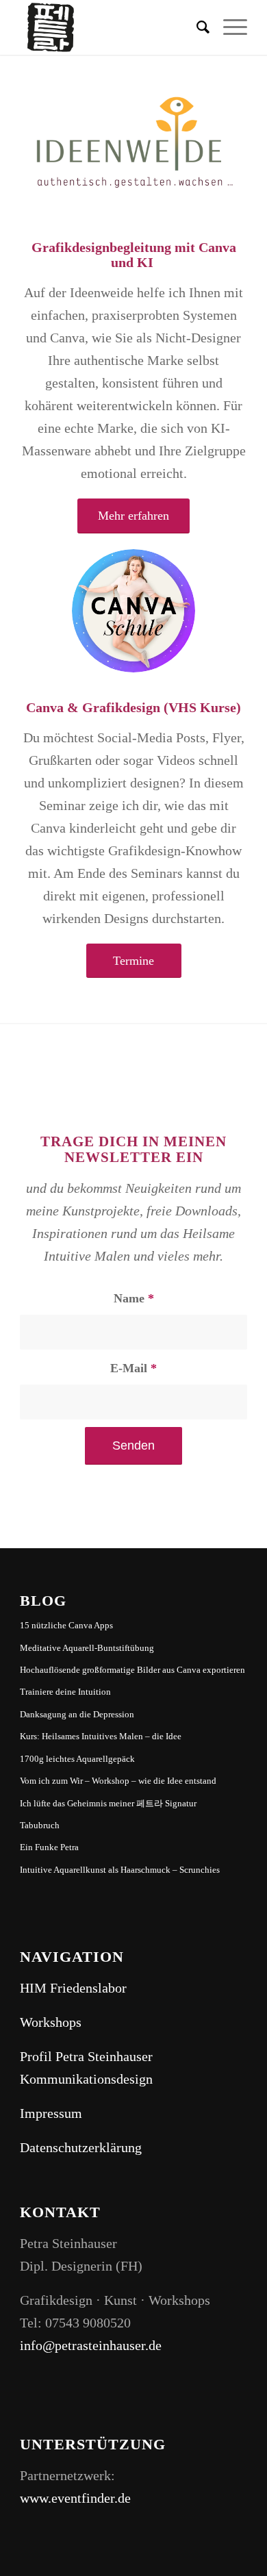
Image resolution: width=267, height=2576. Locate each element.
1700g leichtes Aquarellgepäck (77, 1759)
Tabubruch (40, 1825)
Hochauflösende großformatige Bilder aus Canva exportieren (132, 1670)
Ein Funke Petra (49, 1847)
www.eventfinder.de (75, 2498)
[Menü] (228, 27)
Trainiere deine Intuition (65, 1692)
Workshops (51, 2022)
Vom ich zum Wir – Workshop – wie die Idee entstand (118, 1781)
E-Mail (133, 1368)
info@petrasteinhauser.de (91, 2345)
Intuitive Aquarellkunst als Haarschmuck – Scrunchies (120, 1870)
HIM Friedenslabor (73, 1988)
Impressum (51, 2113)
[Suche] (196, 27)
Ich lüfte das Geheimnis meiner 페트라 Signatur (108, 1803)
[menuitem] (196, 27)
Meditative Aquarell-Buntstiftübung (87, 1648)
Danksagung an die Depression (77, 1714)
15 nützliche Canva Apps (66, 1625)
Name (134, 1298)
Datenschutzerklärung (81, 2147)
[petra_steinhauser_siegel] (111, 27)
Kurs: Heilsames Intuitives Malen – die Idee (101, 1736)
